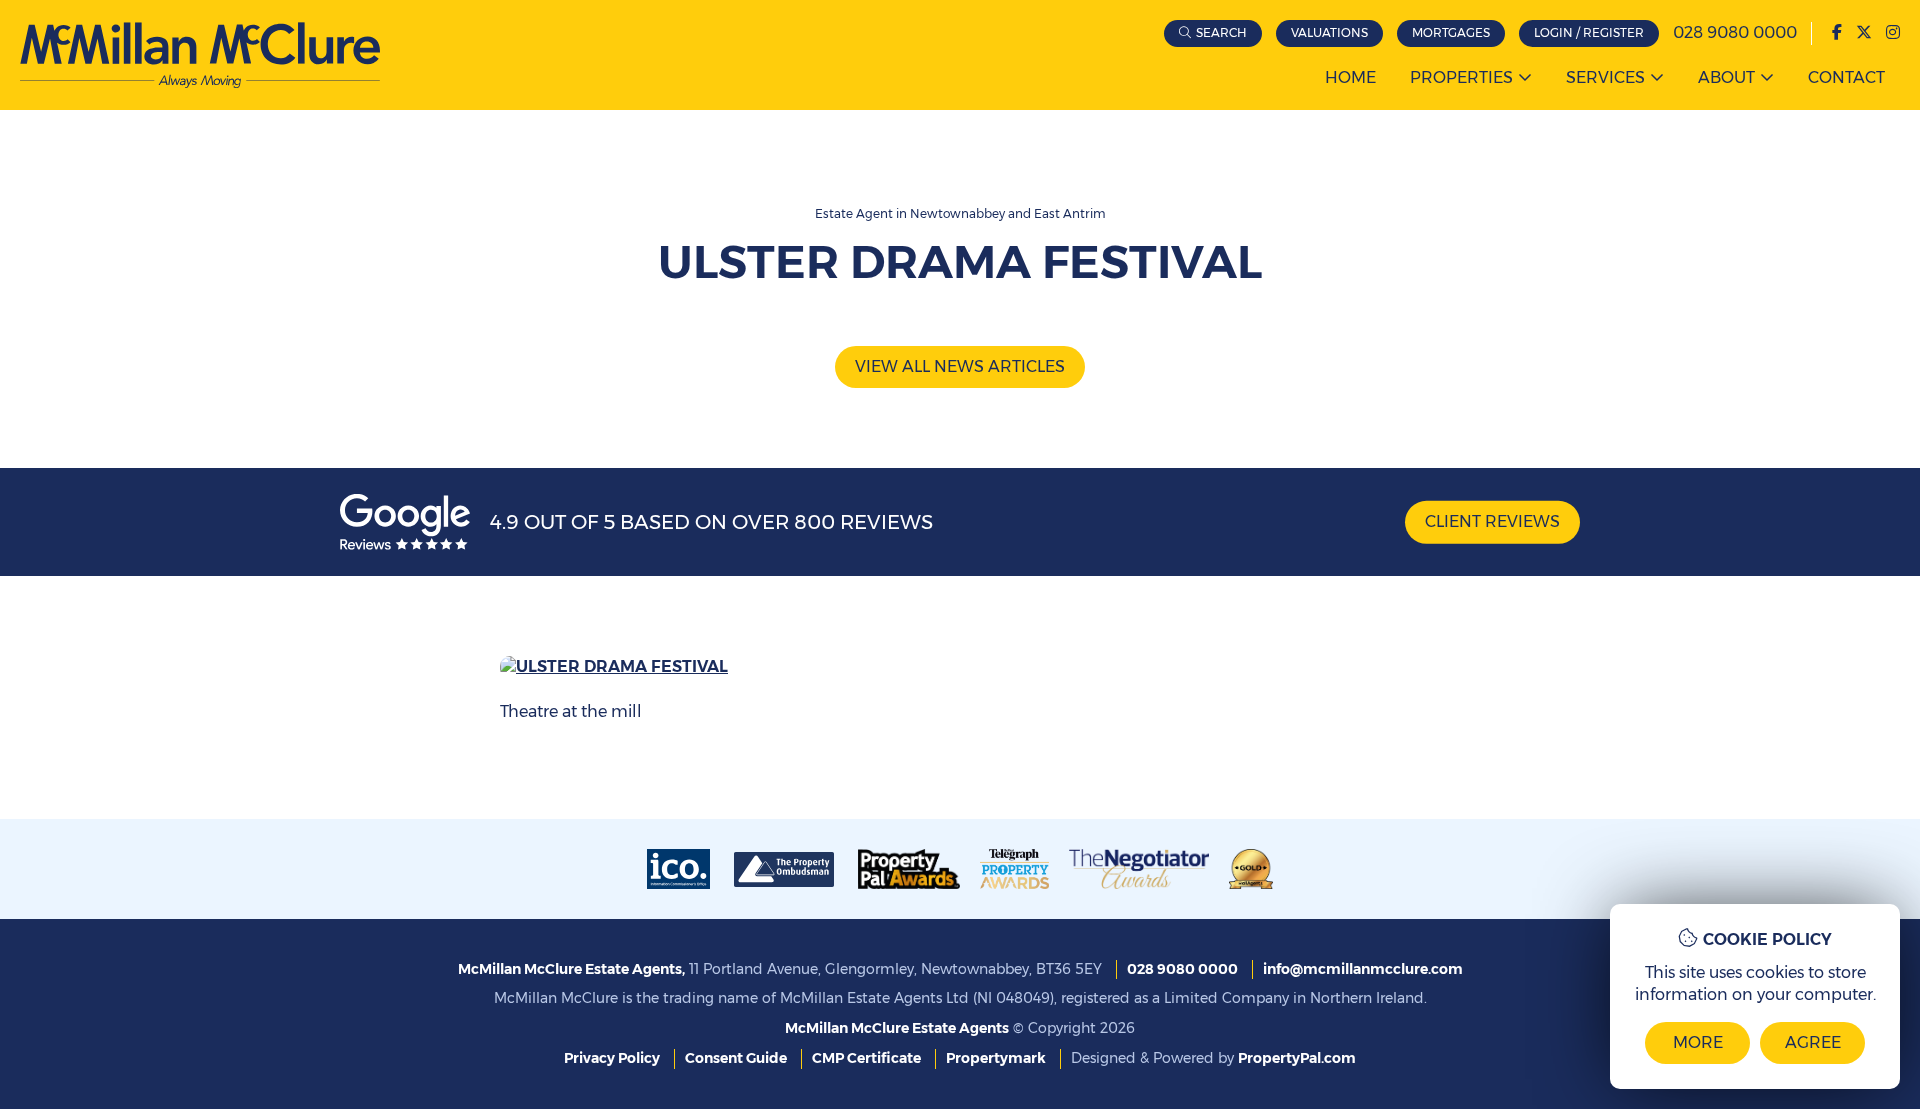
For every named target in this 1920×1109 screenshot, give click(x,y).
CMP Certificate (866, 1058)
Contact (1846, 77)
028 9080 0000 (1735, 32)
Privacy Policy (612, 1058)
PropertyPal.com (1297, 1058)
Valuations (1329, 32)
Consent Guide (736, 1058)
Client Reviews (1492, 521)
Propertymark (996, 1058)
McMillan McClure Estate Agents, (571, 969)
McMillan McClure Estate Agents (897, 1028)
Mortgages (1451, 32)
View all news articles (960, 366)
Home (1350, 77)
